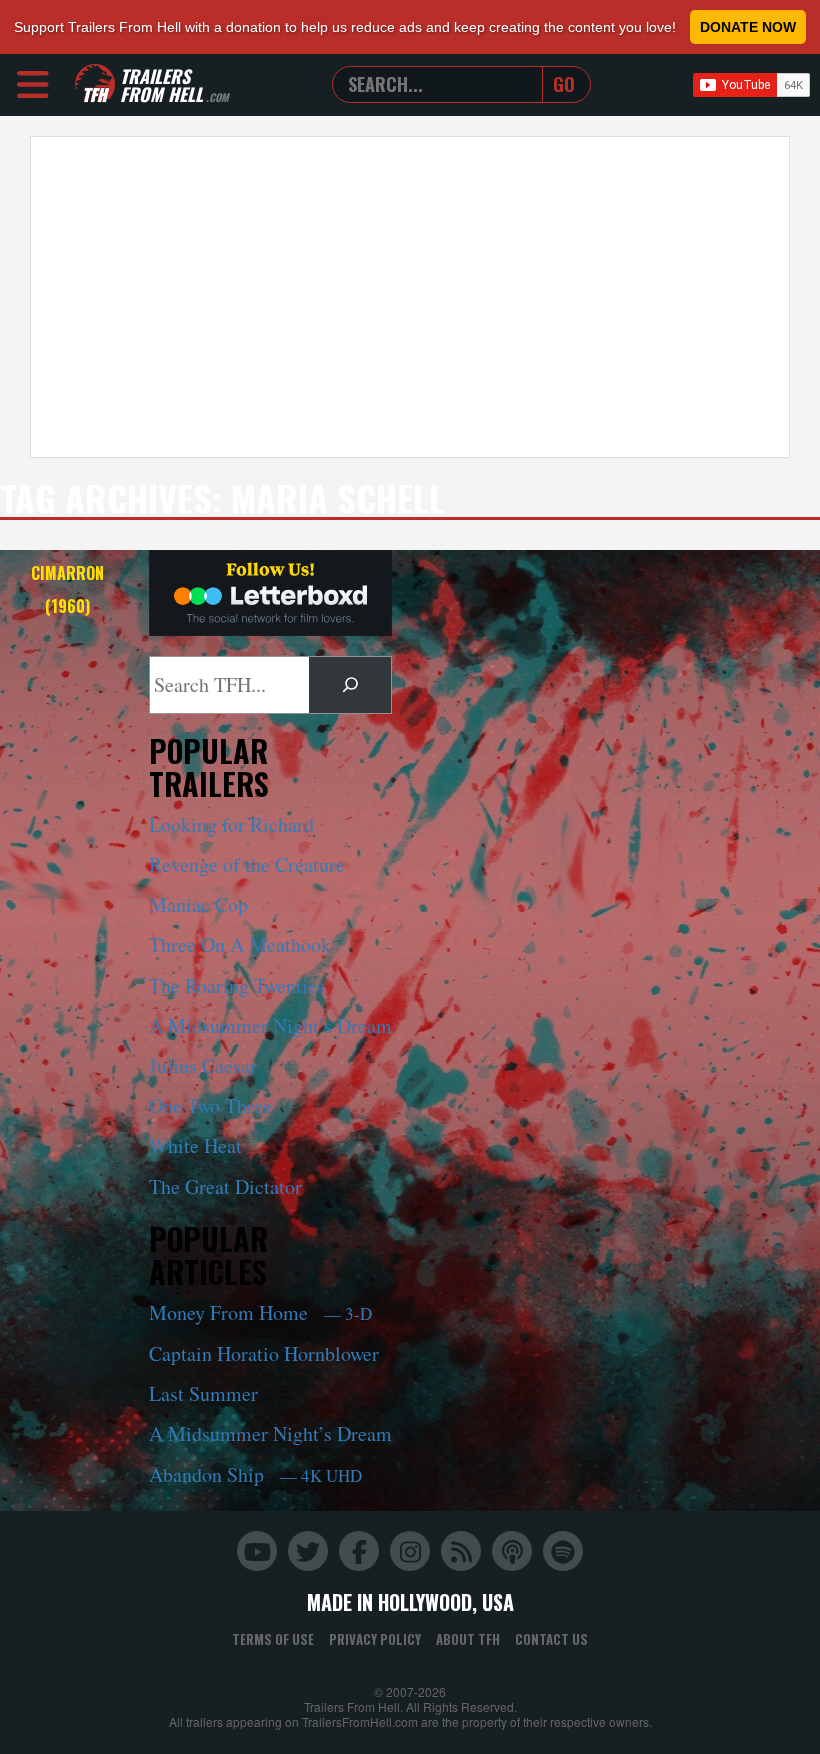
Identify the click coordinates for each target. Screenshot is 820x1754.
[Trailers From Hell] (95, 84)
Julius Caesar (203, 1065)
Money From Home (260, 1312)
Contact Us (551, 1639)
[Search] (350, 685)
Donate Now (748, 27)
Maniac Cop (198, 904)
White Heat (195, 1145)
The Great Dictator (225, 1186)
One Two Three (210, 1105)
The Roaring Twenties (237, 985)
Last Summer (203, 1393)
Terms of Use (273, 1639)
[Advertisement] (410, 297)
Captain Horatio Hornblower (264, 1353)
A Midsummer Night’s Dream (270, 1025)
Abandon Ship (255, 1474)
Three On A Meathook (240, 944)
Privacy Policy (375, 1639)
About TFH (468, 1639)
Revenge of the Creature (247, 864)
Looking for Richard (231, 824)
